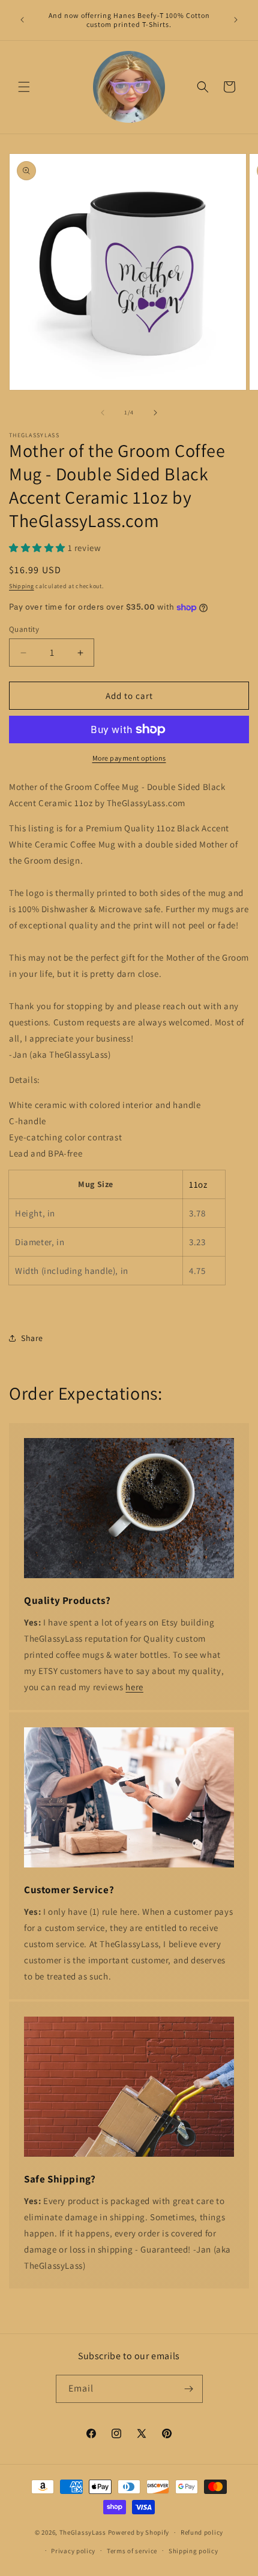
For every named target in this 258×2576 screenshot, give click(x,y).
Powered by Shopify (139, 2532)
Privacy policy (73, 2551)
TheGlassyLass (83, 2532)
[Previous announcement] (22, 20)
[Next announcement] (236, 20)
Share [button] (32, 1338)
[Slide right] (155, 413)
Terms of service (132, 2551)
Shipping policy (193, 2551)
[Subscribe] (189, 2389)
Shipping (22, 586)
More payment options (129, 758)
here (134, 1687)
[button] (24, 87)
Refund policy (202, 2532)
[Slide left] (103, 413)
